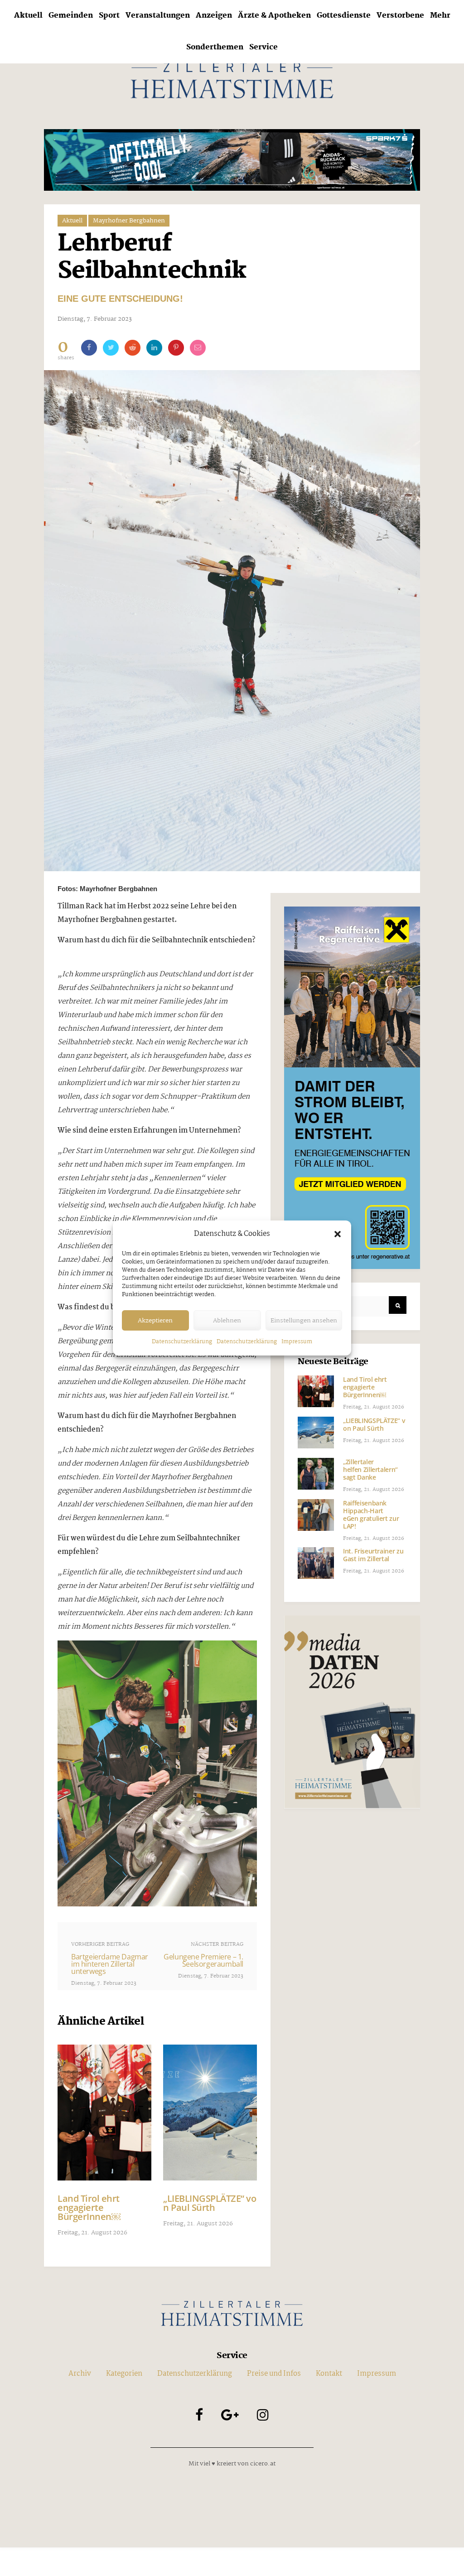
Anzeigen (214, 16)
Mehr (440, 16)
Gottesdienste (344, 16)
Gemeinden (71, 16)
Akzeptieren (155, 1321)
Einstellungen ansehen (304, 1321)
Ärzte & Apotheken (274, 16)
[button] (338, 1234)
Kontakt (329, 2374)
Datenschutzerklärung (182, 1342)
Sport (109, 16)
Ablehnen (227, 1321)
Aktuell (28, 16)
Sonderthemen (215, 47)
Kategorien (124, 2374)
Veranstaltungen (158, 16)
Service (263, 47)
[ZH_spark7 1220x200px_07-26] (232, 160)
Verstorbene (400, 16)
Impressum (297, 1342)
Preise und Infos (274, 2374)
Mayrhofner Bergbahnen (129, 221)
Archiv (80, 2374)
